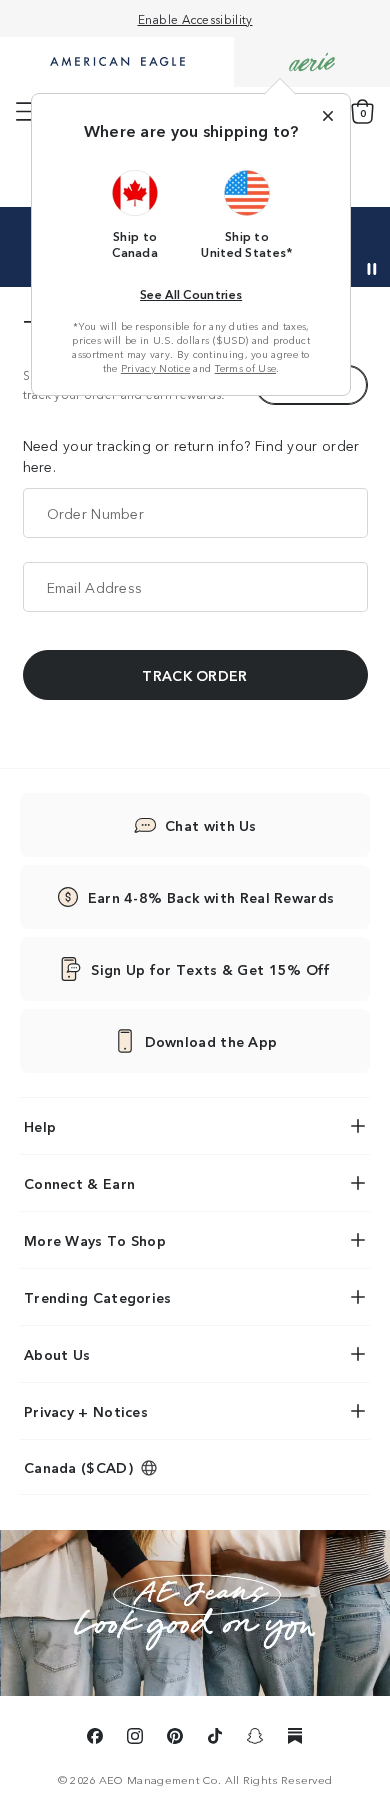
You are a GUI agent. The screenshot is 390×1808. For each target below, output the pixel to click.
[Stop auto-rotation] (372, 269)
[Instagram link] (135, 1739)
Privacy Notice (155, 368)
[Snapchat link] (255, 1739)
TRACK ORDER (194, 675)
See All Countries (191, 293)
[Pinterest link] (175, 1739)
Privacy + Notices (86, 1411)
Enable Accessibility (195, 18)
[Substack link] (295, 1739)
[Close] (328, 116)
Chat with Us (211, 825)
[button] (135, 214)
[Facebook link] (95, 1739)
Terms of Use (246, 368)
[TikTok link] (215, 1739)
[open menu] (26, 112)
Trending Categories (98, 1297)
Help (40, 1126)
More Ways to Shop (95, 1240)
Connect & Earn (79, 1183)
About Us (57, 1354)
